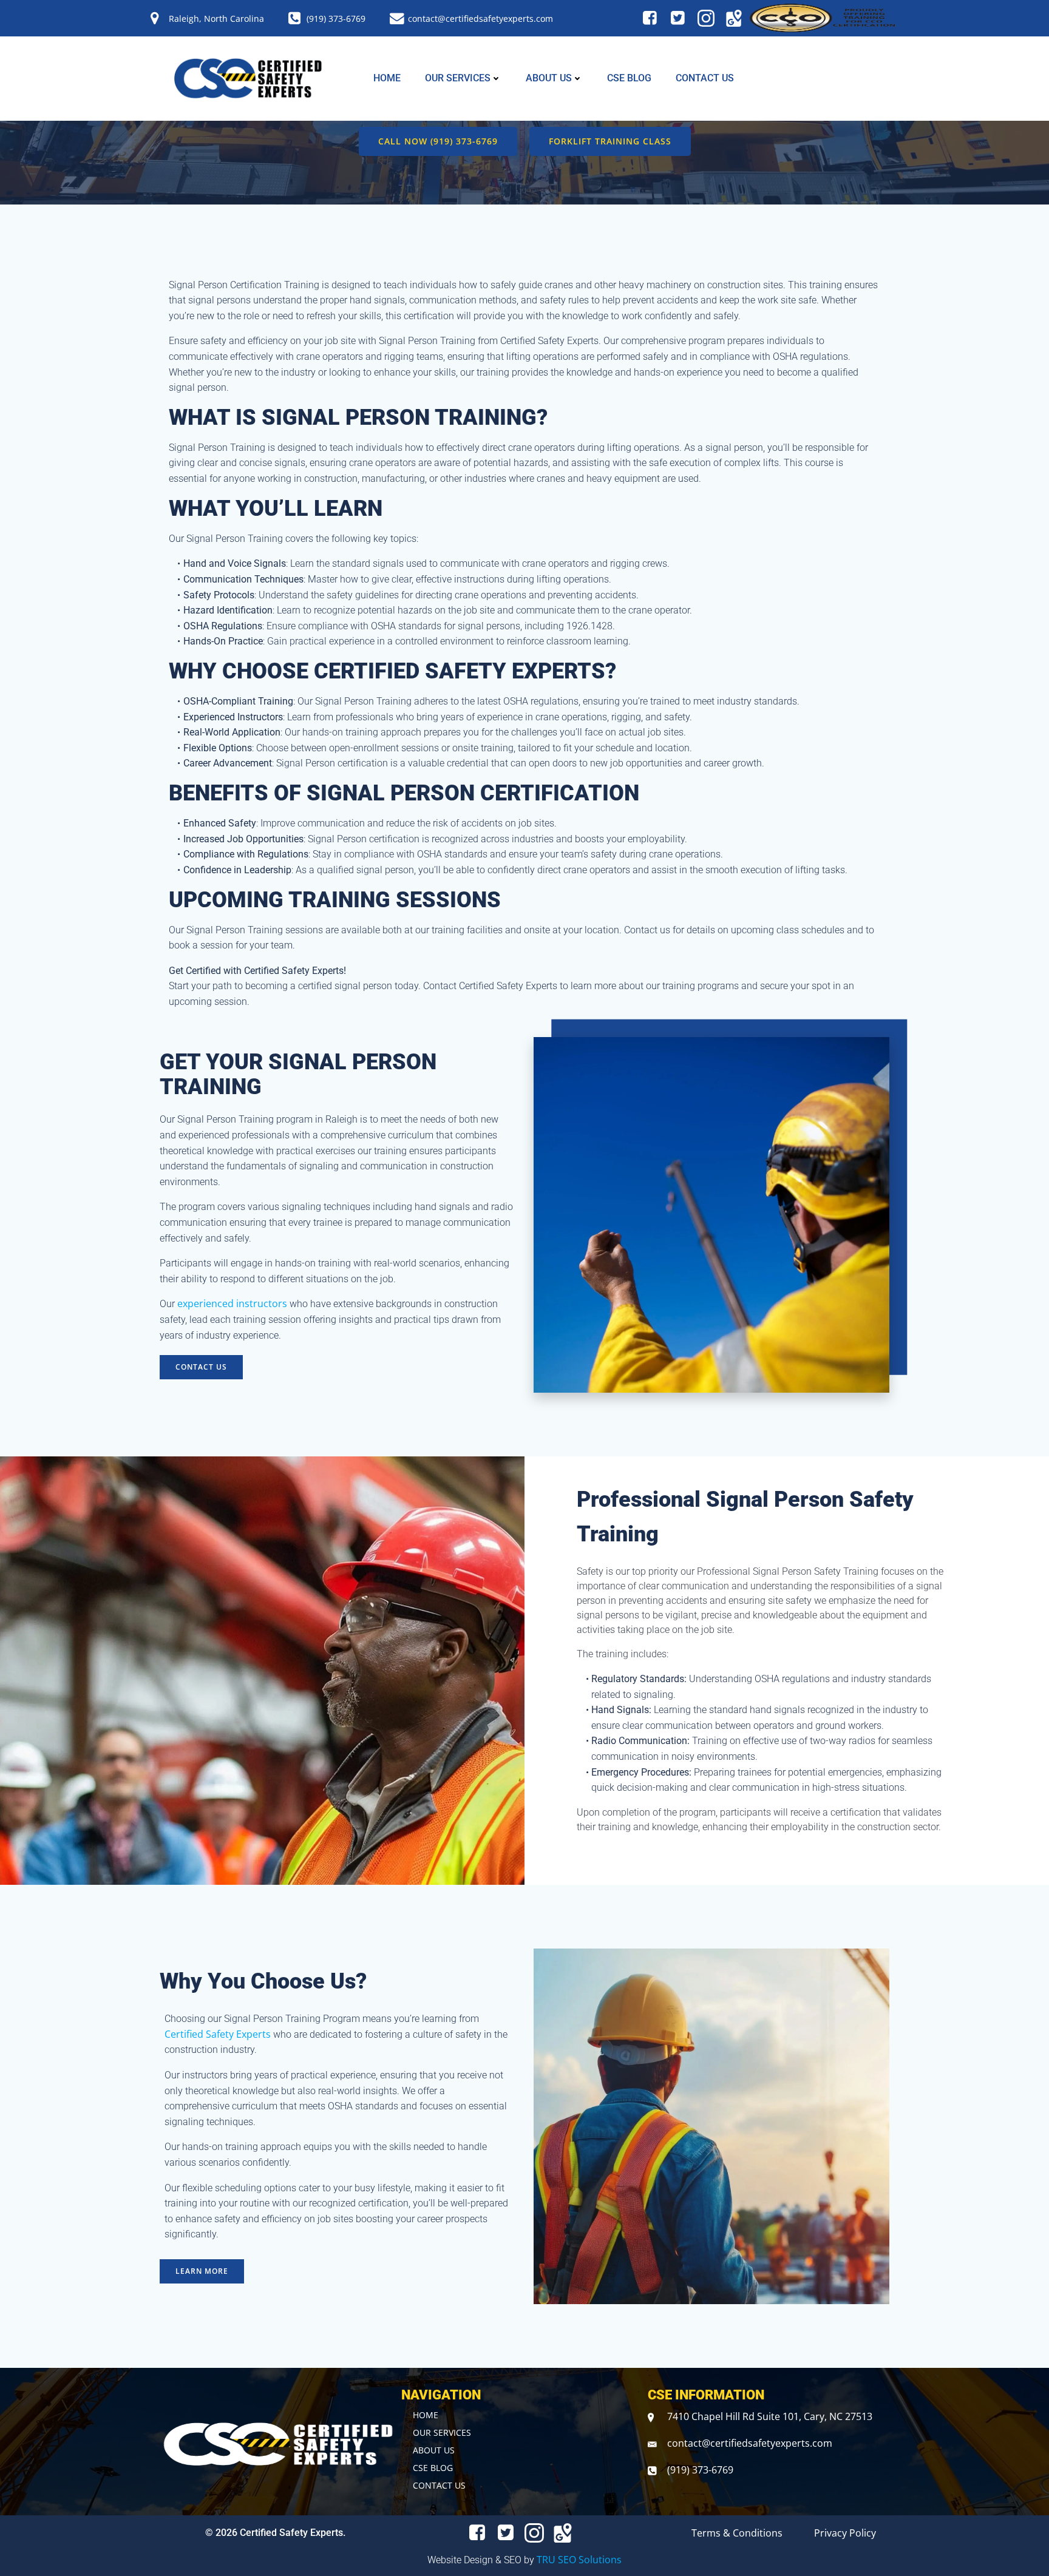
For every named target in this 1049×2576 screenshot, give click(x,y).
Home (387, 78)
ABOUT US (549, 78)
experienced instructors (232, 1303)
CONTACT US (705, 78)
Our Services (458, 78)
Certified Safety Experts (218, 2034)
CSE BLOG (629, 78)
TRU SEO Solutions (579, 2560)
